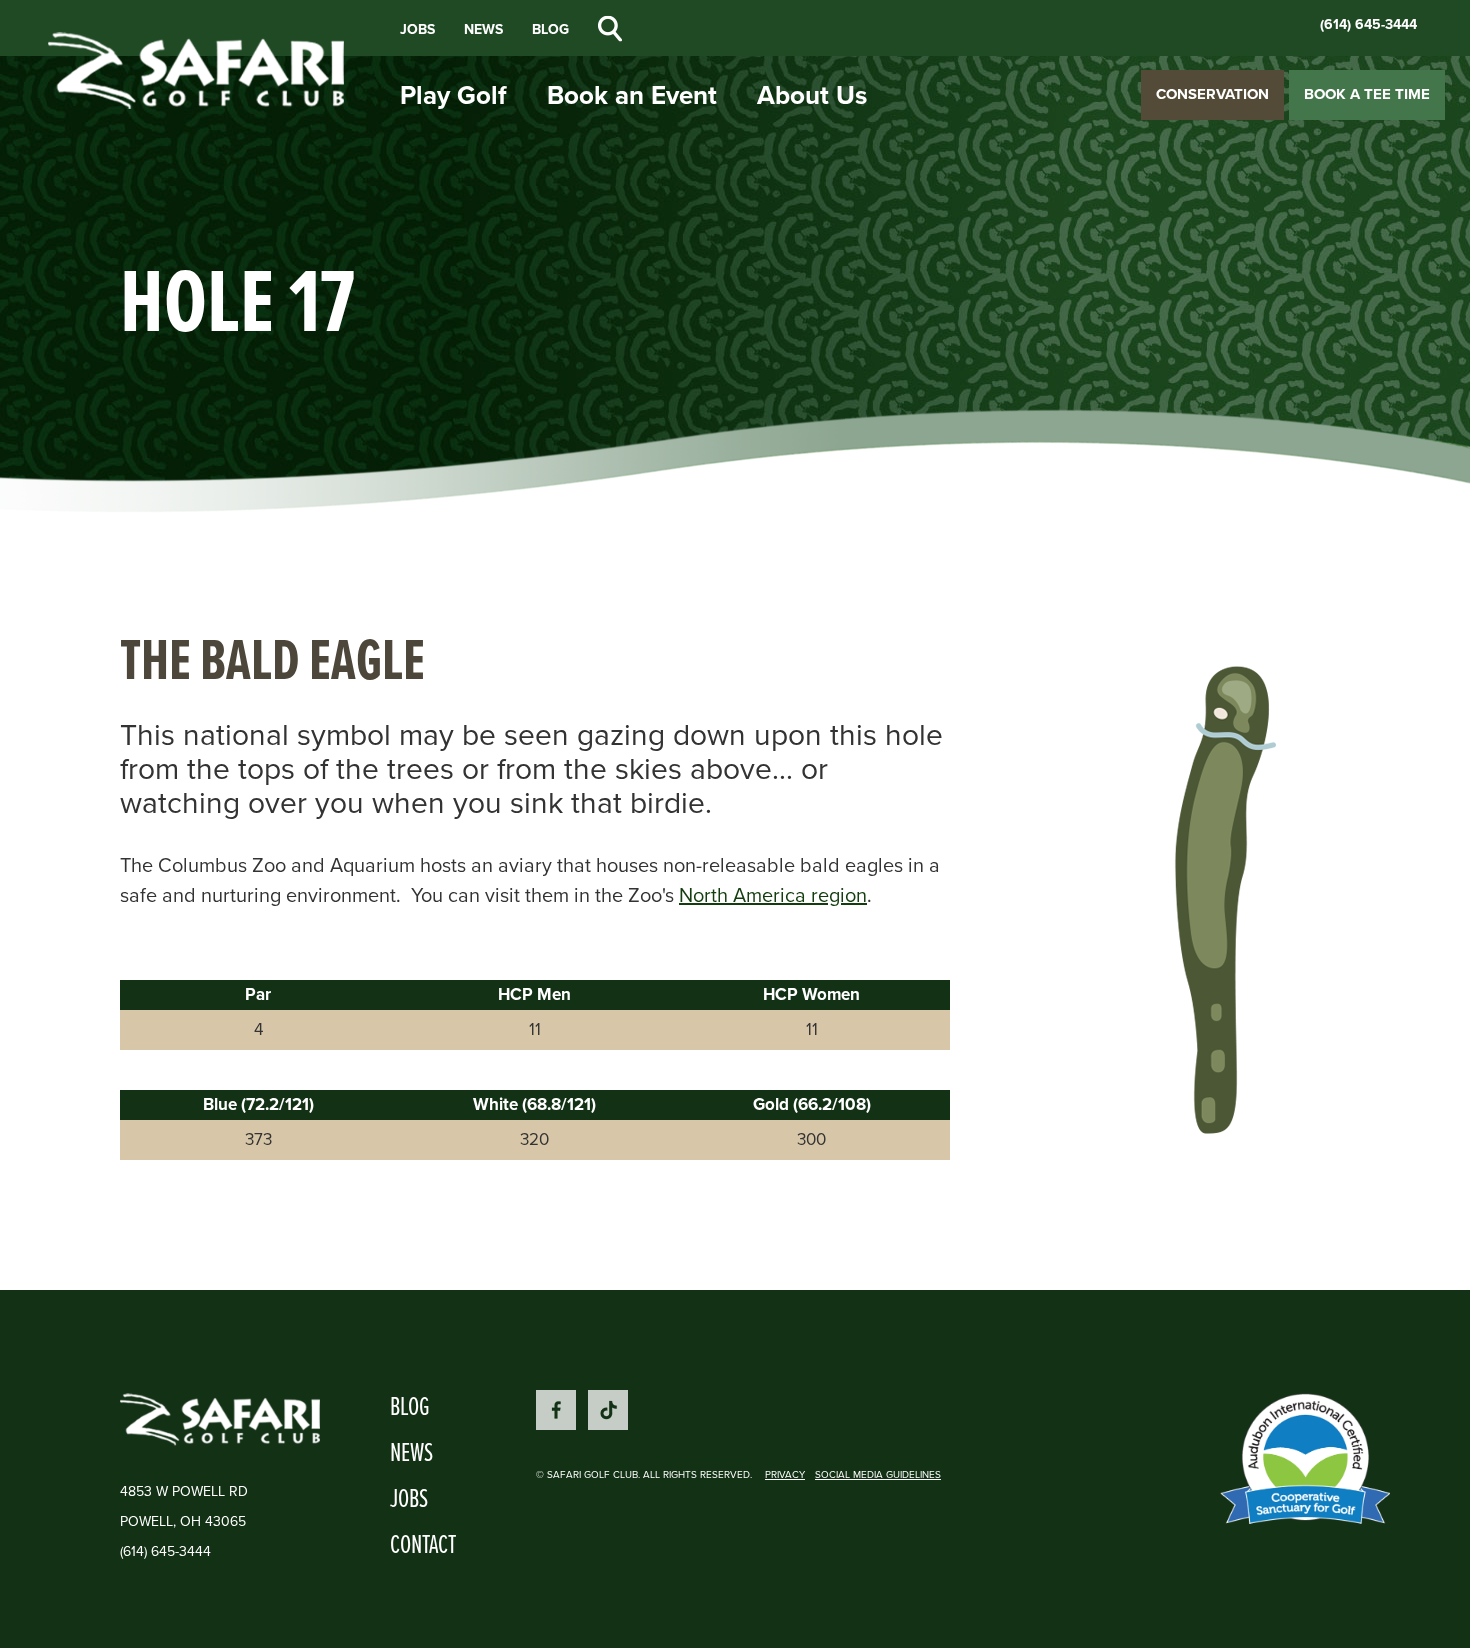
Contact (423, 1543)
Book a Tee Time (1367, 94)
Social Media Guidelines (878, 1474)
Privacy (785, 1474)
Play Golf (453, 95)
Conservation (1212, 94)
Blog (550, 29)
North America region (773, 895)
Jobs (417, 29)
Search (610, 29)
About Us (812, 95)
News (483, 29)
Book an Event (632, 95)
